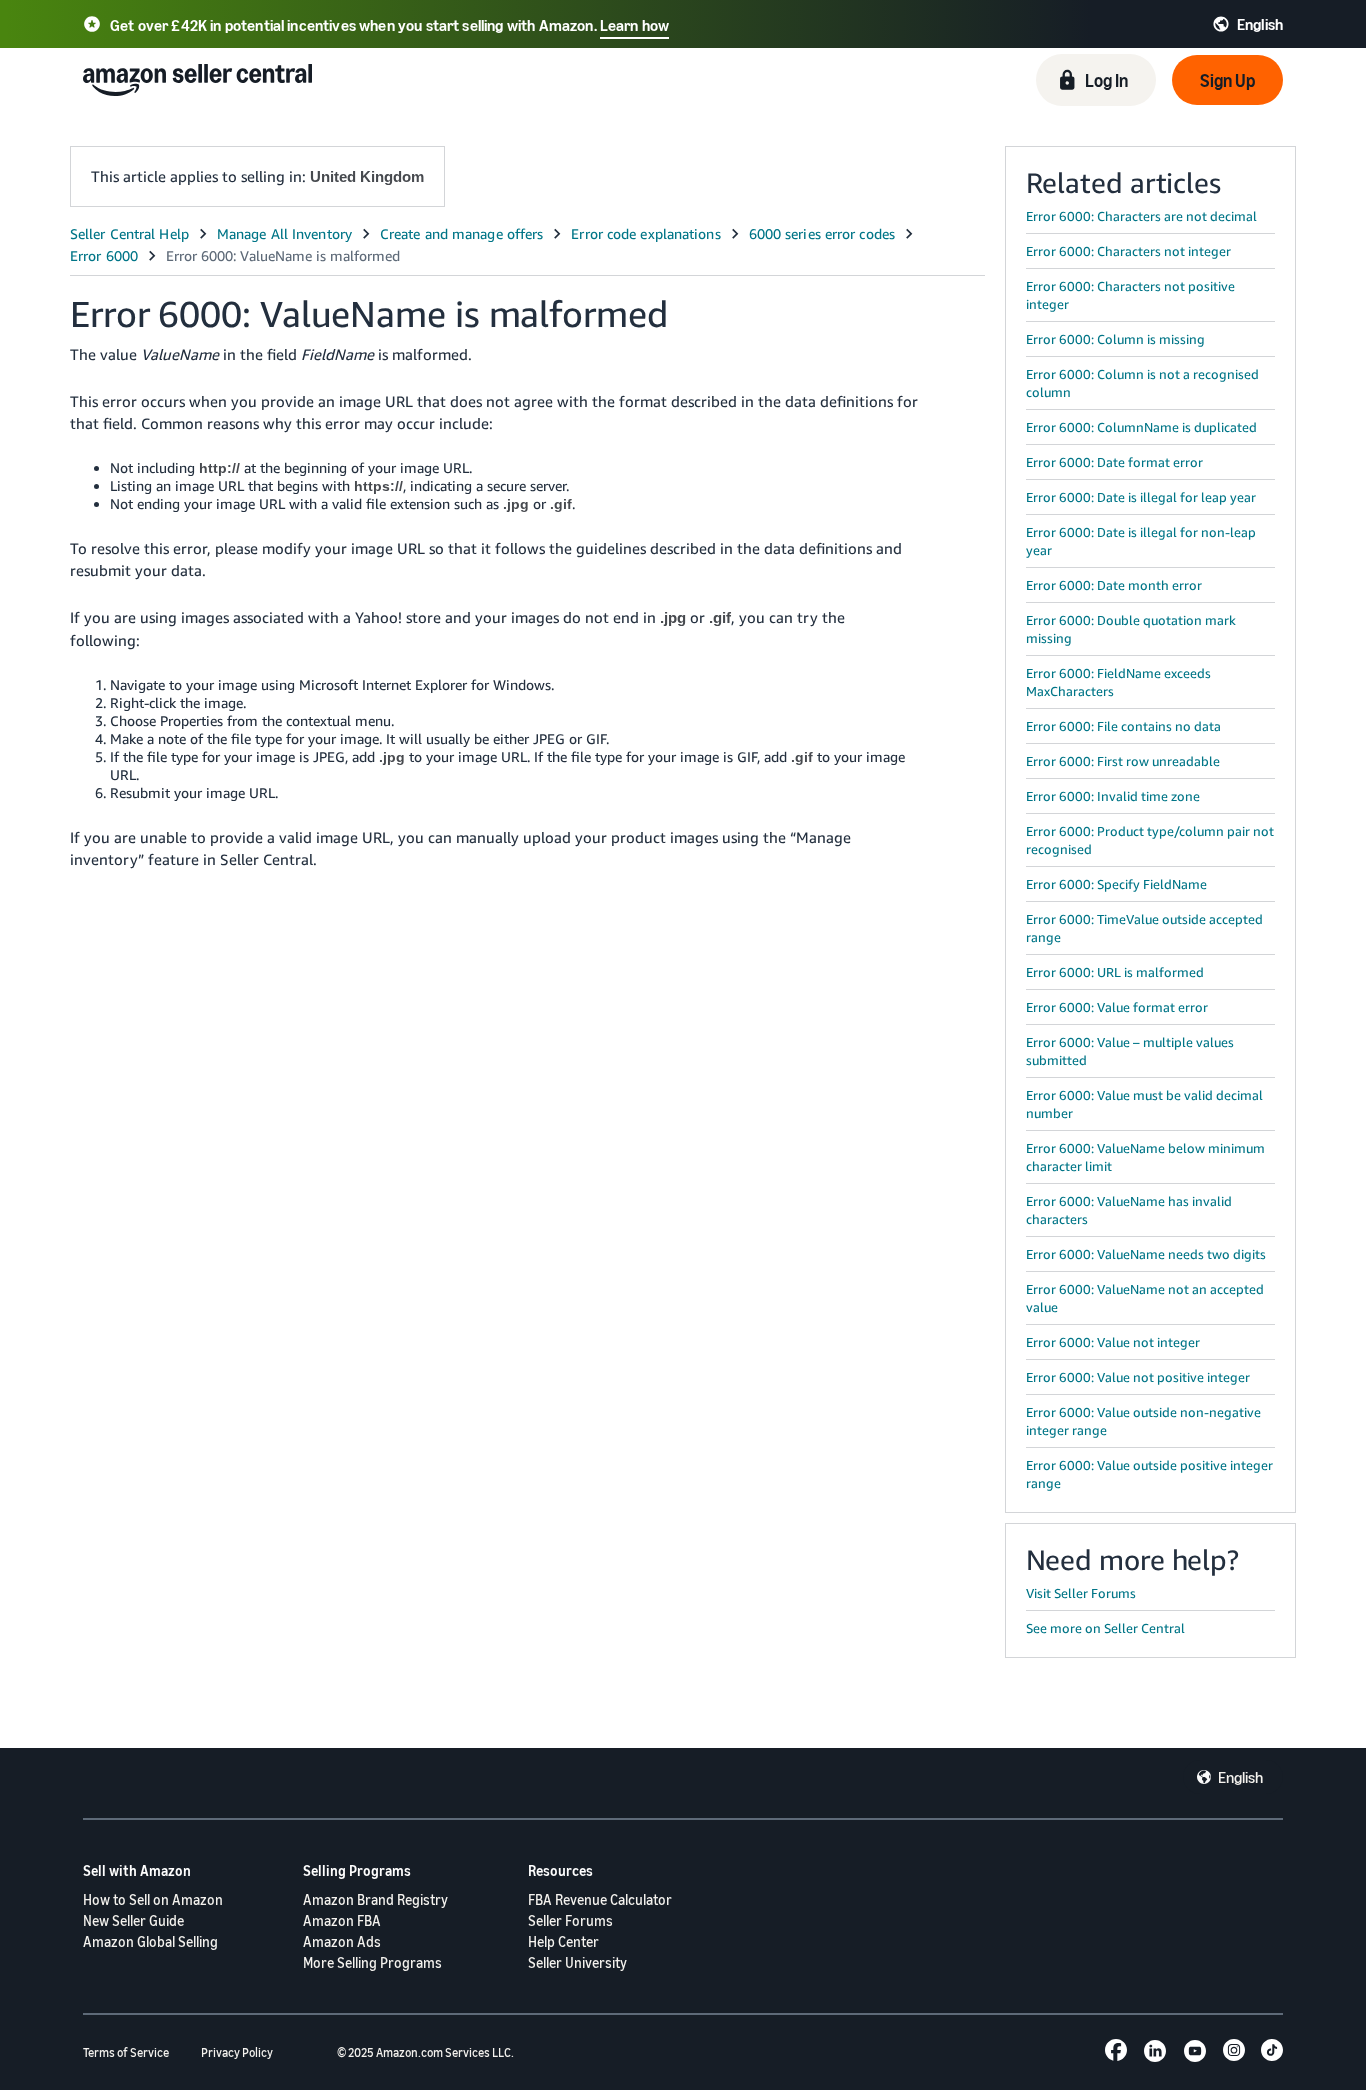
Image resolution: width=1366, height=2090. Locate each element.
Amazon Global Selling (150, 1941)
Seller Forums (570, 1920)
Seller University (577, 1962)
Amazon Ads (342, 1941)
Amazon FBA (342, 1920)
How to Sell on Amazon (153, 1899)
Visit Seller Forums (1081, 1593)
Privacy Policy (237, 2052)
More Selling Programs (372, 1962)
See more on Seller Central (1105, 1628)
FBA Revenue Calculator (600, 1899)
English (1240, 1777)
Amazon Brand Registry (375, 1899)
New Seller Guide (133, 1920)
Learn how (634, 25)
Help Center (563, 1941)
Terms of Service (126, 2052)
